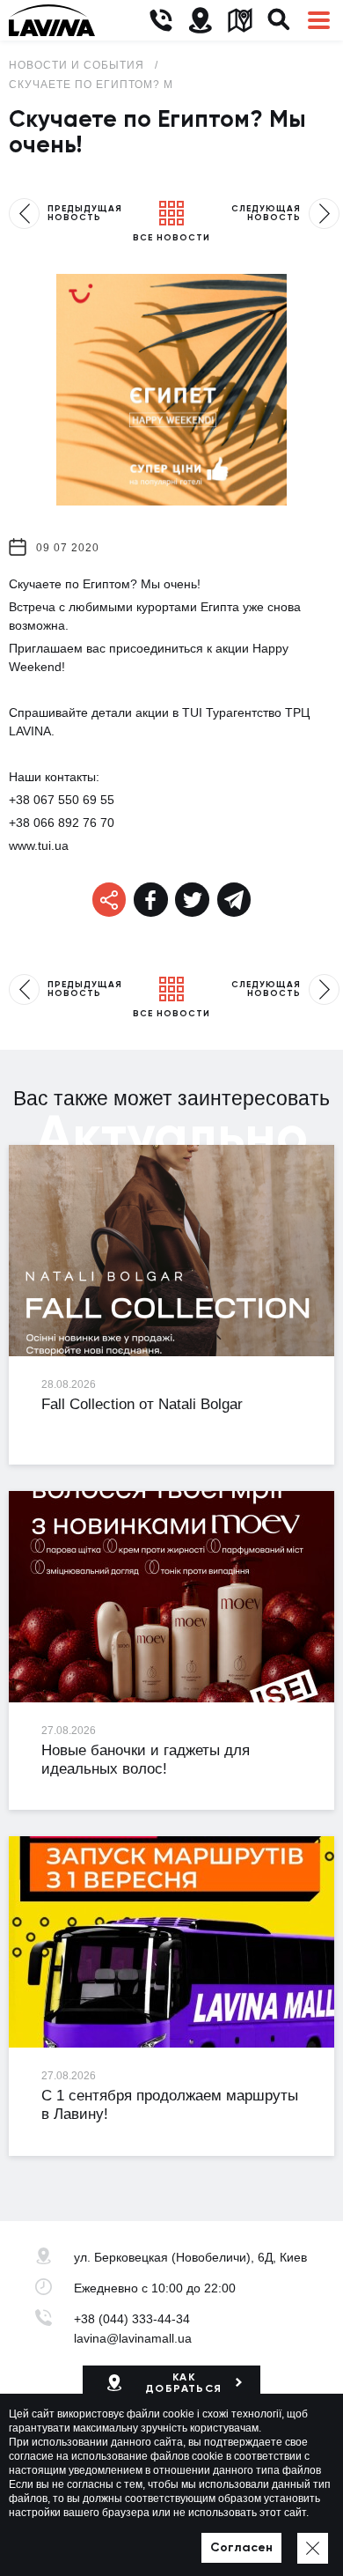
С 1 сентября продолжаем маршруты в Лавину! (170, 2105)
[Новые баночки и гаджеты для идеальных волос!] (171, 1597)
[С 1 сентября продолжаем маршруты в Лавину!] (171, 1942)
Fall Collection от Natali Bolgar (142, 1404)
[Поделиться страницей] (151, 900)
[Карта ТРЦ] (240, 21)
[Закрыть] (313, 2548)
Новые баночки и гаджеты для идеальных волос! (146, 1760)
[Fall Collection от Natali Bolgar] (171, 1251)
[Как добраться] (200, 21)
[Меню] (319, 21)
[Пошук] (279, 21)
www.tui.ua (39, 845)
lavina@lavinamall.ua (133, 2338)
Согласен (241, 2547)
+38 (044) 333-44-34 (132, 2319)
